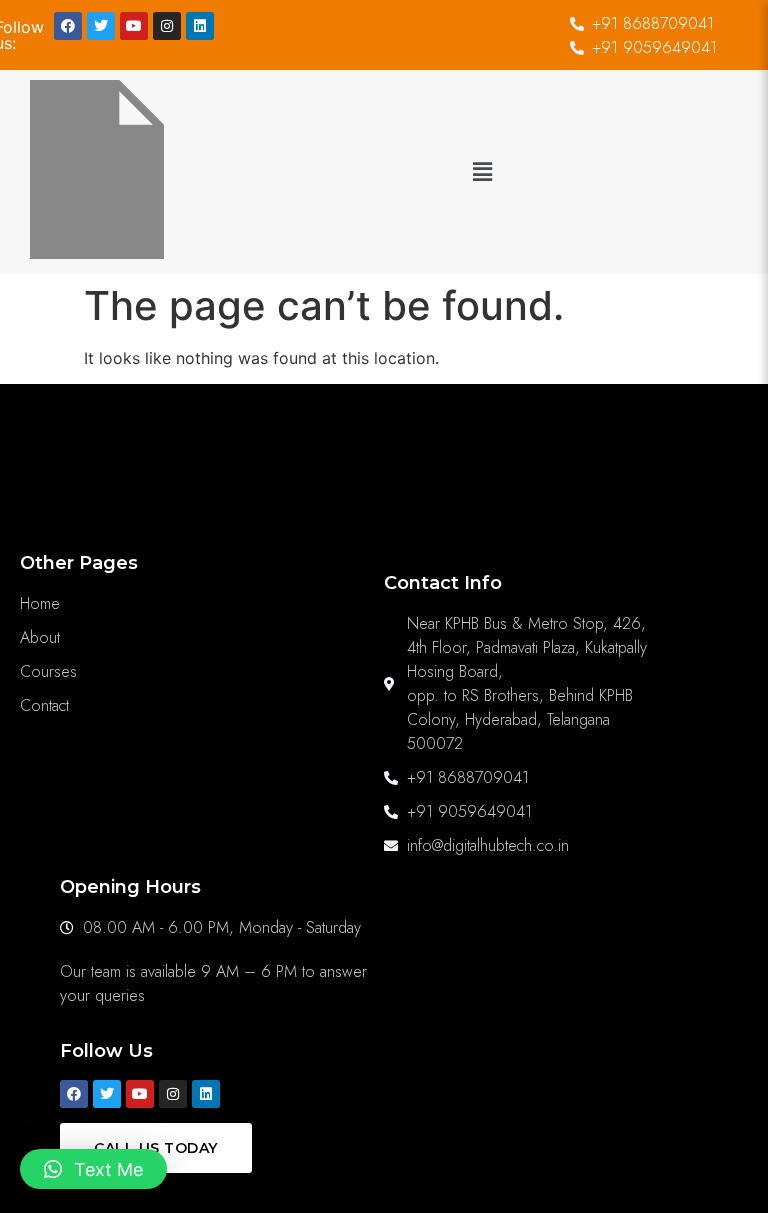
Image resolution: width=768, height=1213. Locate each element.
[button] (482, 172)
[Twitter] (101, 26)
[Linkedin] (200, 26)
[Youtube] (134, 26)
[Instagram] (167, 26)
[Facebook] (68, 26)
